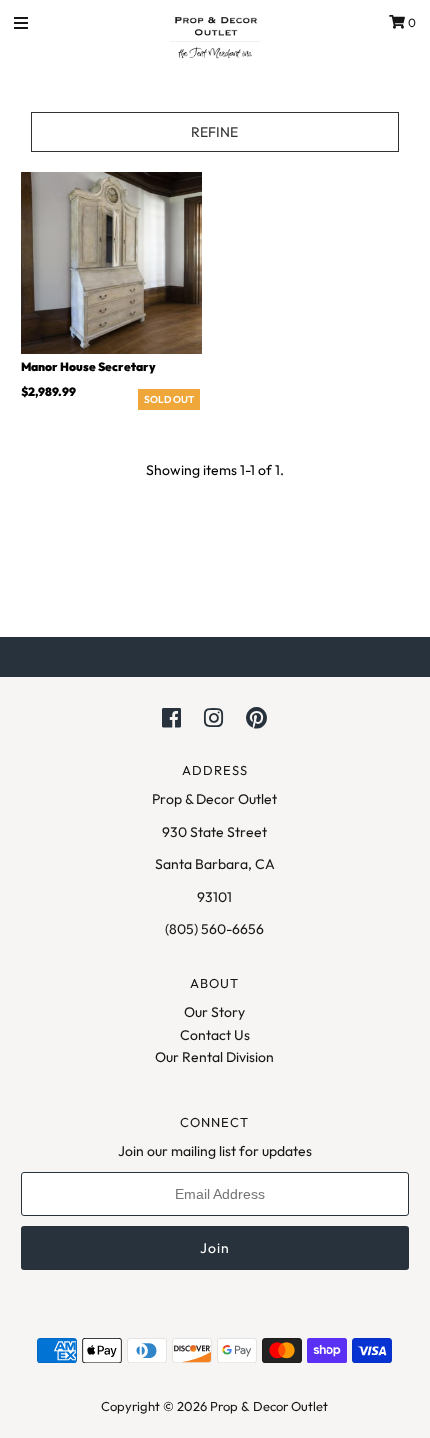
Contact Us (215, 1035)
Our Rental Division (214, 1057)
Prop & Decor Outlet (269, 1406)
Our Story (214, 1012)
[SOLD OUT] (111, 262)
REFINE (214, 132)
